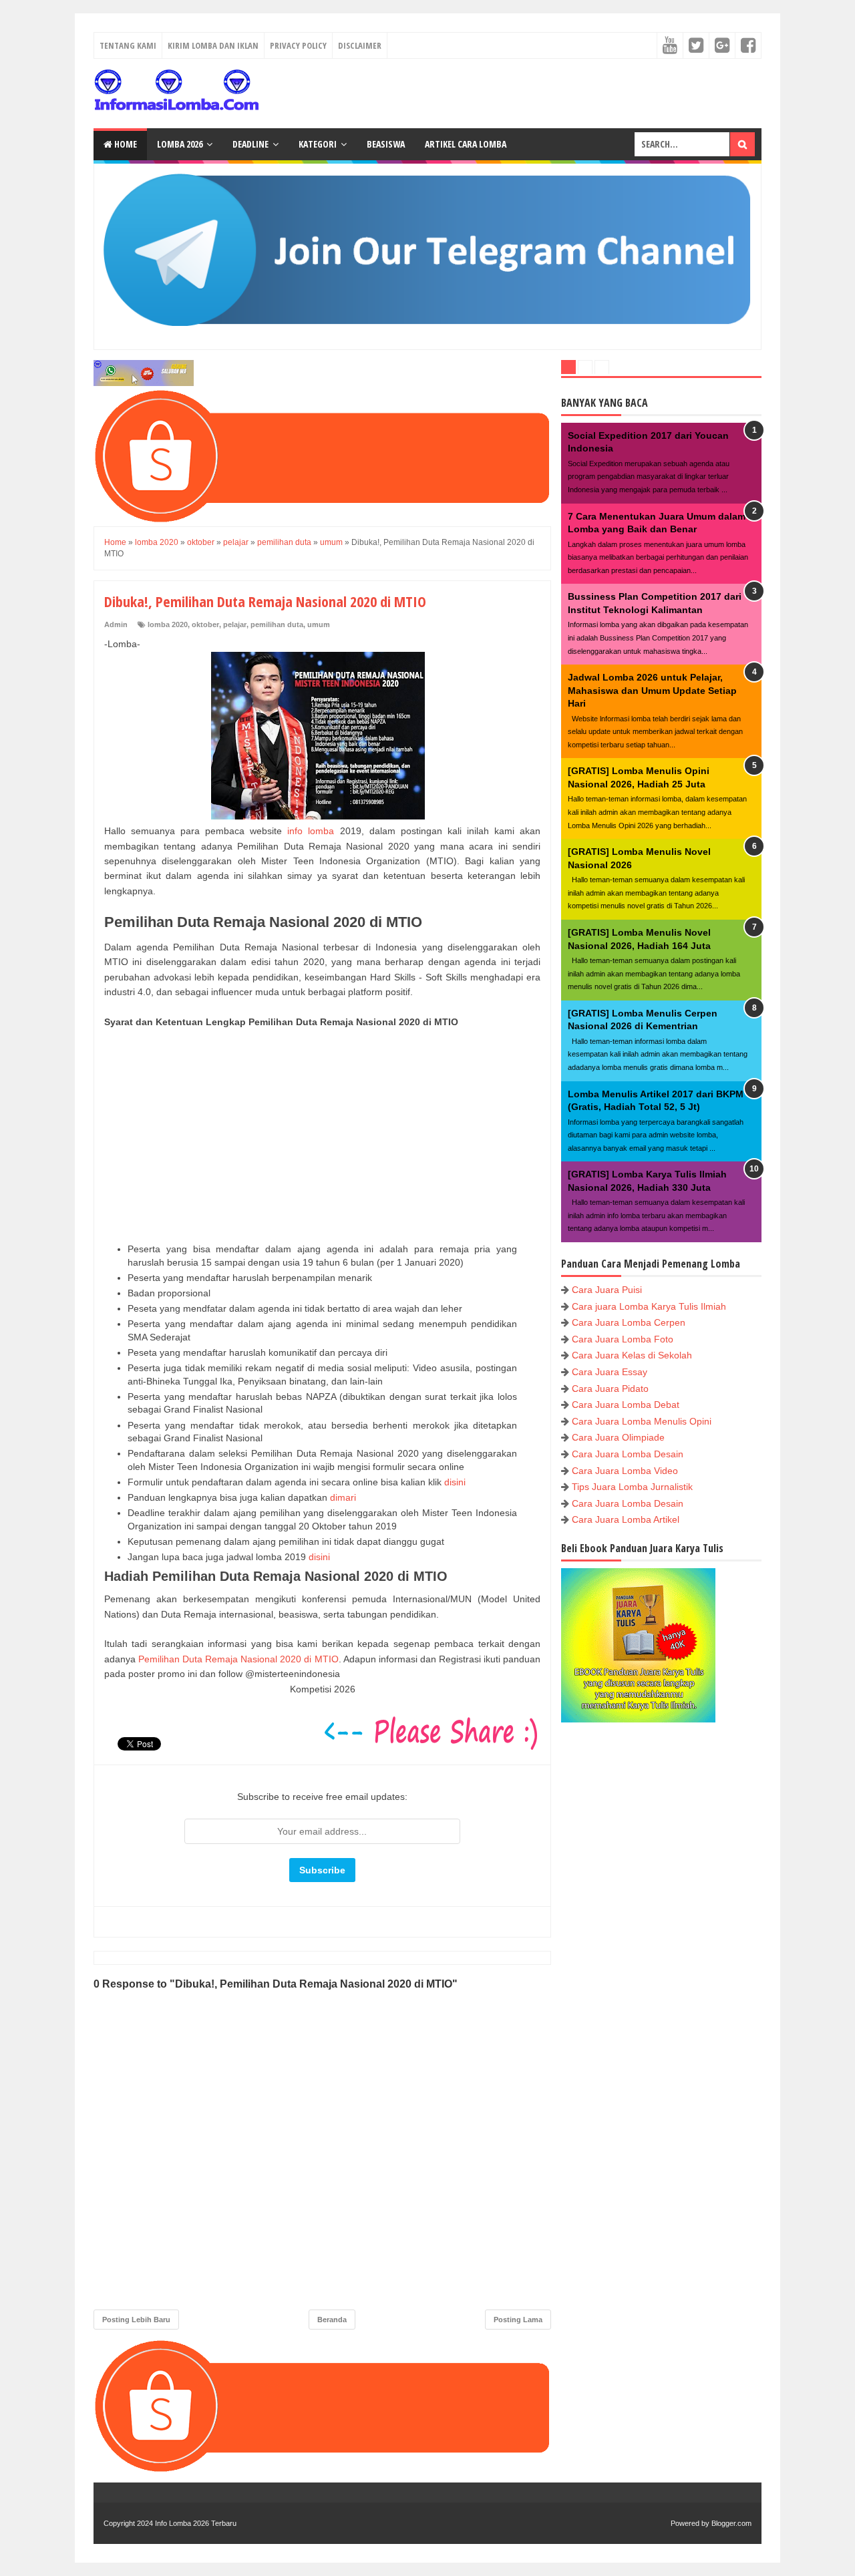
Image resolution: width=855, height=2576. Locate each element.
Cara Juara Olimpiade (618, 1437)
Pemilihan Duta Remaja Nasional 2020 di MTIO (238, 1659)
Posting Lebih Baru (136, 2320)
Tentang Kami (128, 45)
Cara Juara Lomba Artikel (626, 1519)
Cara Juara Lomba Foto (623, 1339)
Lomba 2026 (180, 144)
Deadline (250, 144)
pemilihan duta (277, 624)
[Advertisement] (322, 1136)
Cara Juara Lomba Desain (628, 1454)
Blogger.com (731, 2523)
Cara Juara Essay (610, 1372)
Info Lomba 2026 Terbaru (196, 2523)
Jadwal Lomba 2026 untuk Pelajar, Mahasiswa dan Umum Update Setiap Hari (652, 690)
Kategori (318, 144)
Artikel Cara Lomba (466, 144)
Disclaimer (360, 45)
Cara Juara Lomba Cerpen (629, 1322)
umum (319, 624)
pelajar (235, 624)
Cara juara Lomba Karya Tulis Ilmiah (649, 1306)
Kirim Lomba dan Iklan (213, 45)
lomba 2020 (168, 624)
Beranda (332, 2320)
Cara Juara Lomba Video (625, 1471)
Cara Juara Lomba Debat (626, 1405)
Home (125, 144)
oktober (205, 624)
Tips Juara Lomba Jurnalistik (632, 1487)
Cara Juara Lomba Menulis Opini (642, 1421)
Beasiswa (386, 144)
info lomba (311, 831)
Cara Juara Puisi (607, 1290)
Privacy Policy (298, 45)
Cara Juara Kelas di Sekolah (632, 1355)
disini (455, 1482)
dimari (343, 1497)
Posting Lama (518, 2320)
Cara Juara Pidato (610, 1389)
